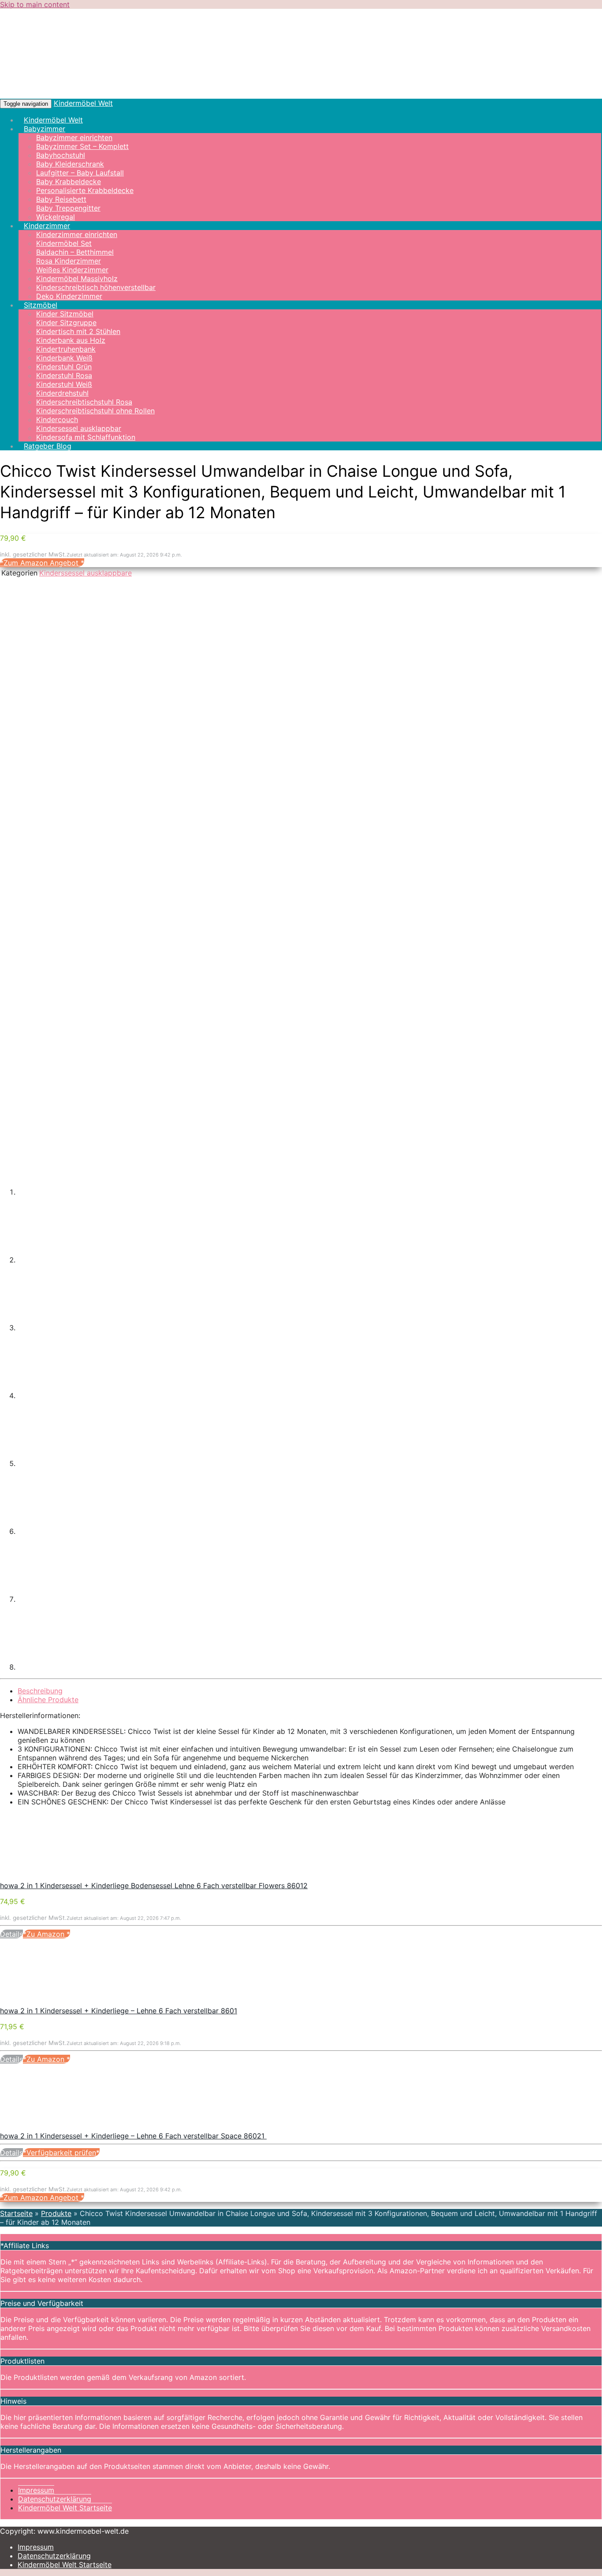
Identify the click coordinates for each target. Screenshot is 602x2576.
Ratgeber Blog (48, 446)
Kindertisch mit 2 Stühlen (78, 331)
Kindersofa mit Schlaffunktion (86, 437)
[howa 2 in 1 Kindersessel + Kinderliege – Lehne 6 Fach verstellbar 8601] (66, 2002)
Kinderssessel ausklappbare (85, 573)
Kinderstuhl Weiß (64, 384)
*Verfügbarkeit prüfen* (61, 2153)
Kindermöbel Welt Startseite (65, 2508)
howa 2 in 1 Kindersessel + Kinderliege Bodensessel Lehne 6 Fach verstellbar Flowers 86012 (154, 1886)
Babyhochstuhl (61, 155)
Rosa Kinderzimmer (69, 261)
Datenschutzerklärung (55, 2499)
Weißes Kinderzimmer (72, 270)
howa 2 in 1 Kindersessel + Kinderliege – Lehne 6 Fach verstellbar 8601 (119, 2011)
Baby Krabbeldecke (69, 182)
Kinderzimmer (47, 226)
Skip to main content (35, 4)
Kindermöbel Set (64, 243)
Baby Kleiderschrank (70, 164)
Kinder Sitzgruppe (66, 323)
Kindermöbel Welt (83, 103)
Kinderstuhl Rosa (64, 375)
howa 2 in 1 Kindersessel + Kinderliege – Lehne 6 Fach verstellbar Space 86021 (133, 2136)
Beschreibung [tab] (40, 1691)
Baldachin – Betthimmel (75, 252)
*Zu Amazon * (46, 1934)
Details (11, 1934)
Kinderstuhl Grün (64, 367)
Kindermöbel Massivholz (77, 278)
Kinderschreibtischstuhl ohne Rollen (95, 411)
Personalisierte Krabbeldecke (85, 190)
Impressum (36, 2490)
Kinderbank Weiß (64, 358)
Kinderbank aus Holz (71, 340)
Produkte (56, 2213)
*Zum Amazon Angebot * (42, 563)
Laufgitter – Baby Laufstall (80, 173)
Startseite (16, 2213)
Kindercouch (57, 419)
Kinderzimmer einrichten (77, 234)
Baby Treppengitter (68, 208)
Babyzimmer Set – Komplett (82, 146)
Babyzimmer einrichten (74, 137)
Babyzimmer (45, 129)
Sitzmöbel (41, 305)
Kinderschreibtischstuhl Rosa (84, 402)
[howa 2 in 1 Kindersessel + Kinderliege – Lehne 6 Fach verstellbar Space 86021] (66, 2127)
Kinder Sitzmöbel (65, 314)
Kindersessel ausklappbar (79, 428)
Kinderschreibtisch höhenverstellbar (96, 287)
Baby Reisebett (61, 199)
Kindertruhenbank (66, 349)
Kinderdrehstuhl (62, 393)
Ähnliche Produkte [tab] (48, 1700)
